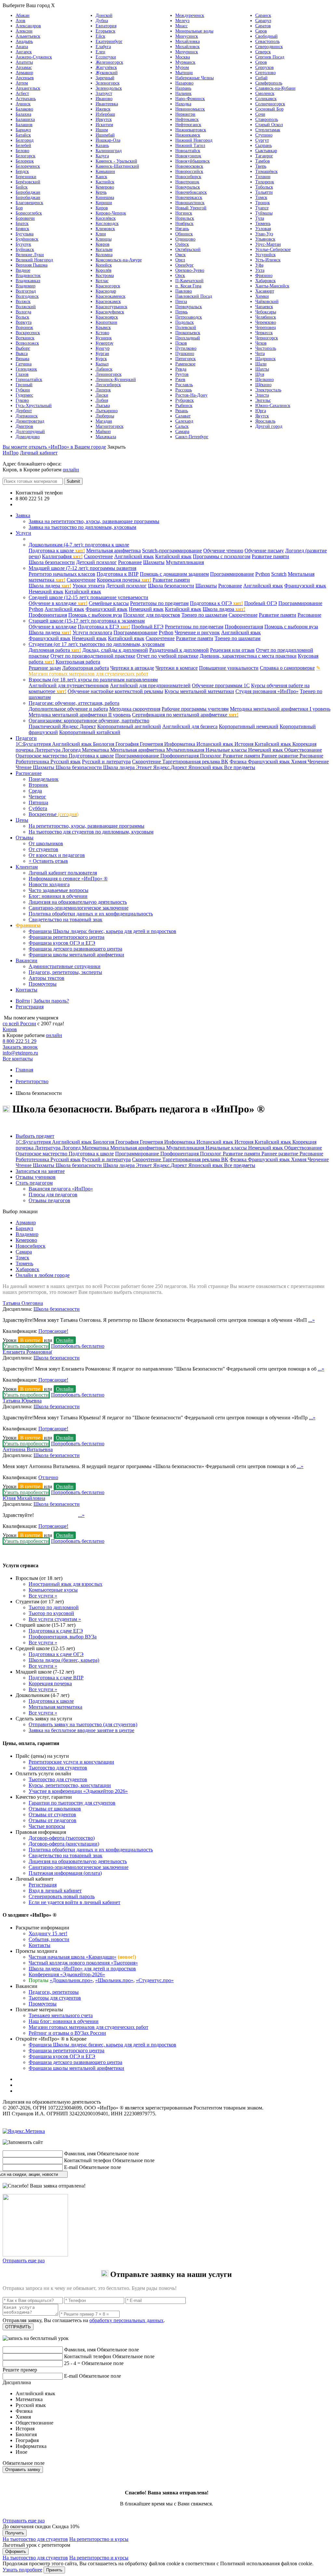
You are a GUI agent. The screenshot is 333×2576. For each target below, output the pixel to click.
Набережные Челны (194, 78)
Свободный (266, 36)
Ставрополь (267, 119)
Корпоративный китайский (90, 732)
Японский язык (206, 767)
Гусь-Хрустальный (34, 406)
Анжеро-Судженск (34, 57)
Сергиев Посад (270, 57)
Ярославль (265, 421)
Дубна (102, 21)
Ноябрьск (184, 223)
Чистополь (266, 348)
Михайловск (187, 47)
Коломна (104, 255)
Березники (26, 177)
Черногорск (267, 338)
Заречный (105, 78)
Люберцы (105, 416)
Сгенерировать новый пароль (62, 1896)
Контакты (27, 990)
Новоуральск (188, 187)
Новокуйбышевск (193, 161)
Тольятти (264, 192)
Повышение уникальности (229, 668)
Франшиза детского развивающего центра (75, 949)
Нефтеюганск (188, 125)
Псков (181, 343)
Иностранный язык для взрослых (66, 1584)
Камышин (105, 171)
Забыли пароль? (51, 1001)
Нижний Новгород (194, 140)
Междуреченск (190, 15)
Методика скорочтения (135, 709)
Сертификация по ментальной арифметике (185, 715)
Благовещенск (29, 203)
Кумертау (105, 343)
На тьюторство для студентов (35, 2539)
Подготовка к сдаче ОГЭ (56, 1654)
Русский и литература (106, 762)
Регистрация (30, 1007)
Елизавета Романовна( (27, 1352)
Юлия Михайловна (24, 1498)
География (128, 744)
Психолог (211, 756)
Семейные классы (109, 603)
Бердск (22, 171)
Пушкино (185, 354)
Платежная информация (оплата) (65, 1873)
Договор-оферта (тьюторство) (62, 1838)
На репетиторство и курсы (99, 2539)
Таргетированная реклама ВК (195, 762)
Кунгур (103, 348)
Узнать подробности (26, 1346)
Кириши (104, 203)
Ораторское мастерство (42, 756)
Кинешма (105, 197)
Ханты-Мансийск (272, 286)
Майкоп (103, 432)
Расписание (29, 773)
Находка (183, 104)
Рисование (130, 562)
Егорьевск (106, 31)
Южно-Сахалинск (273, 406)
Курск (101, 359)
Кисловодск (107, 223)
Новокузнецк (188, 156)
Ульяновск (265, 239)
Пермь (181, 312)
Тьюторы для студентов (55, 1998)
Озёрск (182, 244)
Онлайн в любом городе (43, 1275)
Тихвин (263, 177)
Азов (20, 21)
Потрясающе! (53, 1331)
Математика (96, 750)
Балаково (24, 109)
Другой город (269, 426)
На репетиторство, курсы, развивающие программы (87, 826)
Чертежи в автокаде (132, 668)
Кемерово (105, 187)
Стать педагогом (34, 1183)
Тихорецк (265, 182)
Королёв (104, 270)
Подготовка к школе (57, 551)
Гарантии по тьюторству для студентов (72, 1803)
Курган (102, 354)
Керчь (101, 192)
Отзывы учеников (36, 1177)
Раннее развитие (280, 756)
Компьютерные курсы (53, 1590)
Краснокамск (108, 302)
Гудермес (24, 395)
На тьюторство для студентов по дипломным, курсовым (91, 832)
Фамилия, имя (80, 2154)
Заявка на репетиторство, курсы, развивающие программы (94, 521)
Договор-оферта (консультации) (64, 1844)
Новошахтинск (190, 203)
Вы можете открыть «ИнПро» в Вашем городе (54, 447)
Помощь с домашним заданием (174, 574)
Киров (102, 208)
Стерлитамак (268, 130)
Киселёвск (106, 218)
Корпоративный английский (129, 726)
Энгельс (263, 400)
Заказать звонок (20, 1047)
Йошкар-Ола (108, 140)
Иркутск (104, 119)
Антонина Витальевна (28, 1449)
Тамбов (263, 161)
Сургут (262, 140)
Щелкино (265, 380)
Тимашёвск (266, 171)
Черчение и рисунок (197, 632)
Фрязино (264, 276)
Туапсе (262, 208)
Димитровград (30, 421)
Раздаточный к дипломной (179, 650)
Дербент (24, 411)
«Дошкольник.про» (71, 1980)
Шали (261, 364)
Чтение (24, 767)
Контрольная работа (78, 662)
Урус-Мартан (268, 244)
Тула (260, 218)
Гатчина (24, 364)
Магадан (104, 421)
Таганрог (264, 156)
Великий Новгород (34, 260)
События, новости (49, 1939)
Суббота (38, 808)
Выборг (23, 348)
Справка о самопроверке (287, 668)
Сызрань (264, 145)
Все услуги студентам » (55, 1619)
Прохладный (188, 338)
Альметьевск (28, 36)
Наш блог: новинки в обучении (64, 2021)
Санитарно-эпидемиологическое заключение (79, 908)
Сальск (182, 426)
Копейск (104, 265)
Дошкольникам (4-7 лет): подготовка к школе (79, 545)
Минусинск (187, 36)
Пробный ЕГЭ (147, 627)
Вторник (38, 785)
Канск (101, 177)
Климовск (105, 229)
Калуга (102, 156)
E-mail (71, 2167)
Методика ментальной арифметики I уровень (280, 709)
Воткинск (25, 338)
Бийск (22, 187)
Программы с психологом (222, 556)
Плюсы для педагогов (53, 1195)
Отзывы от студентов (52, 1814)
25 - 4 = (72, 2363)
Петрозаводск (189, 317)
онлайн (71, 470)
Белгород (25, 140)
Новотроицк (187, 182)
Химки (262, 296)
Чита (260, 354)
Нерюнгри (185, 114)
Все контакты (31, 504)
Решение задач (45, 668)
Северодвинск (269, 47)
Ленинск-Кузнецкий (116, 380)
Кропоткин (107, 322)
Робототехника (33, 762)
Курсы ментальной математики (199, 691)
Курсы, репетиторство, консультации (70, 1785)
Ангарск (24, 52)
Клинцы (104, 239)
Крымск (103, 328)
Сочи (260, 114)
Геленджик (26, 369)
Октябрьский (188, 250)
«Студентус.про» (155, 1980)
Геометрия (152, 744)
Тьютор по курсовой (51, 1613)
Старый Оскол (269, 125)
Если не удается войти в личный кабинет (74, 1902)
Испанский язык (215, 744)
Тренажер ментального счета (61, 2015)
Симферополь (269, 83)
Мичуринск (187, 52)
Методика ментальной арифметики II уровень (80, 715)
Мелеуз (182, 21)
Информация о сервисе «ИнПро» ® (68, 879)
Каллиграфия (62, 556)
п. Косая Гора (188, 286)
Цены (22, 820)
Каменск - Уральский (116, 161)
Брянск (22, 229)
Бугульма (25, 234)
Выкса (22, 354)
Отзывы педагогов (49, 1200)
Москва (183, 57)
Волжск (23, 302)
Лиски (102, 395)
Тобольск (264, 187)
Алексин (24, 31)
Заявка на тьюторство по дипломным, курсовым (82, 527)
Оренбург (185, 265)
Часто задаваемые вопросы (59, 890)
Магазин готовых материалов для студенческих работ (88, 2027)
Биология (104, 744)
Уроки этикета (89, 586)
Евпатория (106, 26)
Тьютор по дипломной (54, 1607)
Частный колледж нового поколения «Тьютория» (83, 1963)
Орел (180, 260)
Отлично (48, 1477)
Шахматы (154, 562)
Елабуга (103, 47)
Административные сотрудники (65, 966)
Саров (261, 31)
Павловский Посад (194, 296)
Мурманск (185, 62)
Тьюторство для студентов (58, 1768)
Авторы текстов (47, 978)
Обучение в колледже (58, 603)
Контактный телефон (88, 2160)
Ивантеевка (107, 104)
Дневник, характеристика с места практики (248, 656)
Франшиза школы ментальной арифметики (76, 955)
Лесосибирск (108, 385)
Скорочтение (98, 556)
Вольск (22, 317)
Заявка (23, 515)
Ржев (180, 380)
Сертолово (266, 73)
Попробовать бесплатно (78, 1346)
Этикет (145, 767)
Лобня (102, 400)
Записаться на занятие (40, 1171)
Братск (22, 223)
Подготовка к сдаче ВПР (56, 1678)
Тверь (261, 166)
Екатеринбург (109, 41)
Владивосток (28, 276)
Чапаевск (264, 307)
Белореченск (28, 166)
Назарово (184, 83)
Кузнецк (104, 338)
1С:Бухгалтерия (34, 744)
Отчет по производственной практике (93, 656)
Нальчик (183, 93)
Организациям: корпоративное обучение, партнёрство (89, 721)
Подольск (185, 322)
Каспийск (105, 182)
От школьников (46, 843)
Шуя (260, 374)
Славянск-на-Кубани (275, 88)
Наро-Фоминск (190, 99)
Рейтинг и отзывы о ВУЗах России (67, 2033)
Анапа (22, 47)
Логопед (72, 750)
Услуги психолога (92, 632)
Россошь (184, 390)
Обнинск (184, 234)
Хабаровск (266, 281)
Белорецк (25, 161)
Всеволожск (27, 343)
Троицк (263, 203)
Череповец (266, 328)
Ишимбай (105, 135)
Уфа (259, 265)
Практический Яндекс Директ (62, 726)
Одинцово (185, 239)
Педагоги (26, 738)
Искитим (104, 125)
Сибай (261, 78)
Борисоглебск (29, 213)
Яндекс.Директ (171, 767)
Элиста (262, 395)
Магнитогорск (110, 426)
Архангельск (28, 88)
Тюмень (263, 223)
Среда (35, 791)
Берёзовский (28, 182)
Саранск (263, 15)
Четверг (37, 797)
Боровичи (25, 218)
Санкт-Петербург (192, 437)
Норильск (185, 218)
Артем (22, 83)
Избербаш (105, 114)
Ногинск (184, 213)
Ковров (103, 244)
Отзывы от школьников (55, 1809)
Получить (15, 2533)
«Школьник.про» (114, 1980)
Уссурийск (266, 255)
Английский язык (134, 556)
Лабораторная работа (86, 668)
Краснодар (106, 291)
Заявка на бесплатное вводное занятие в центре (81, 1730)
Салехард (184, 421)
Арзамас (24, 67)
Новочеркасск (189, 197)
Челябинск (266, 317)
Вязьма (22, 359)
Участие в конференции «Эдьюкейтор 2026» (78, 1791)
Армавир (24, 73)
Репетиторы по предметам (159, 603)
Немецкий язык (46, 591)
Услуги (23, 533)
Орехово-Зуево (190, 270)
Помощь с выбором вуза (95, 615)
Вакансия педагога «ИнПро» (61, 1189)
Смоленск (265, 93)
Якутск (262, 416)
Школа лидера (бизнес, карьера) (64, 1660)
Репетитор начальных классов (62, 574)
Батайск (23, 135)
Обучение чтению (223, 551)
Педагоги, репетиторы (54, 1992)
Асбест (22, 93)
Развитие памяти (270, 556)
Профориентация (48, 615)
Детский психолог (96, 562)
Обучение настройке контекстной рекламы (115, 691)
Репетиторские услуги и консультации (71, 1762)
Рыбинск (184, 406)
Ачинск (23, 104)
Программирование (232, 574)
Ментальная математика (55, 1707)
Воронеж (24, 328)
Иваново (104, 99)
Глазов (22, 374)
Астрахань (26, 99)
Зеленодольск (109, 88)
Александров (28, 26)
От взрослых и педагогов (57, 855)
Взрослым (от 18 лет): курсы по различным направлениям (93, 680)
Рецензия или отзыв (232, 650)
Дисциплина (17, 2382)
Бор (19, 208)
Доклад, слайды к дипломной (115, 650)
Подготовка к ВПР (118, 574)
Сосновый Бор (269, 109)
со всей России (19, 1024)
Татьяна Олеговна (23, 1303)
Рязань (182, 411)
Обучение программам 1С (221, 685)
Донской (104, 15)
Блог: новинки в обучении (58, 896)
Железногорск (109, 62)
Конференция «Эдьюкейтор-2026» (67, 1974)
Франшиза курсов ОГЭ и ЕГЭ (62, 943)
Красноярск (107, 317)
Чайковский (267, 302)
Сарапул (263, 21)
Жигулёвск (106, 67)
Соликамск (266, 99)
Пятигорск (186, 359)
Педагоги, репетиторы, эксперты (65, 972)
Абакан (23, 15)
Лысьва (103, 406)
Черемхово (266, 322)
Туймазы (264, 213)
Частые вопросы (47, 1826)
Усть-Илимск (268, 260)
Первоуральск (189, 307)
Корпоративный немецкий (249, 726)
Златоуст (104, 93)
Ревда (181, 369)
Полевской (186, 328)
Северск (263, 52)
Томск (261, 197)
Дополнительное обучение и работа (68, 709)
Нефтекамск (187, 119)
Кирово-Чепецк (111, 213)
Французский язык (305, 586)
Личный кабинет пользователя (63, 873)
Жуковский (107, 73)
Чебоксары (266, 312)
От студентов (43, 849)
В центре (30, 1340)
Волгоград (26, 291)
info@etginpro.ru (20, 1053)
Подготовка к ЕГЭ (104, 627)
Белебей (23, 145)
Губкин (23, 390)
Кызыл (102, 364)
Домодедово (28, 437)
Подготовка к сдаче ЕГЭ (56, 1631)
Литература (48, 750)
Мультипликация (185, 562)
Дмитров (24, 426)
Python (263, 574)
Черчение (318, 762)
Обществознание (303, 750)
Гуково (22, 400)
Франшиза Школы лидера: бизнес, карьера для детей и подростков (102, 931)
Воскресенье (53, 814)
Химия (299, 762)
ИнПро (11, 453)
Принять (54, 2570)
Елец (100, 52)
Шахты (262, 369)
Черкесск (264, 333)
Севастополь (267, 41)
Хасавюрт (265, 291)
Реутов (182, 374)
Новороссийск (189, 171)
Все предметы (240, 767)
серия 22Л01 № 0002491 (129, 2102)
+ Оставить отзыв (48, 861)
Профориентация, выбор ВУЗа (63, 1637)
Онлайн (65, 1340)
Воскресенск (28, 333)
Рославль (184, 385)
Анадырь (24, 41)
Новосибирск (188, 177)
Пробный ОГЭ (261, 603)
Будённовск (27, 239)
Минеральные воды (194, 31)
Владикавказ (28, 281)
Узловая (263, 229)
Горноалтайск (29, 380)
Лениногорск (109, 374)
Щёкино (263, 385)
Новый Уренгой (191, 208)
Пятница (38, 802)
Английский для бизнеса (190, 726)
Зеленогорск (108, 83)
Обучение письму (264, 551)
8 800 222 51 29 (20, 1041)
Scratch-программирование (172, 551)
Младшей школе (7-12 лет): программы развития (82, 568)
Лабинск (104, 369)
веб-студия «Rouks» (56, 2126)
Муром (182, 67)
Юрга (261, 411)
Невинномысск (190, 109)
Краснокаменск (111, 296)
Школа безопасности (52, 562)
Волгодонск (27, 296)
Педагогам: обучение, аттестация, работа (74, 703)
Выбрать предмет (35, 1136)
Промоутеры (43, 984)
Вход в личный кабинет (55, 1891)
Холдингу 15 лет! (48, 1933)
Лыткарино (107, 411)
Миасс (181, 26)
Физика (239, 762)
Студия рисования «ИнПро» (267, 691)
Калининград (109, 151)
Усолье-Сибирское (273, 250)
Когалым (104, 250)
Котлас (102, 281)
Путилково (186, 348)
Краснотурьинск (112, 307)
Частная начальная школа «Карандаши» (73, 1957)
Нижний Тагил (190, 145)
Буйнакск (25, 250)
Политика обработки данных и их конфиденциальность (91, 914)
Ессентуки (106, 57)
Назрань (183, 88)
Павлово (184, 291)
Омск (180, 255)
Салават (183, 416)
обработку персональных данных (127, 2320)
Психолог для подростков (152, 615)
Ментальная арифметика (113, 551)
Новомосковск (189, 166)
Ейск (100, 36)
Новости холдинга (49, 884)
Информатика (180, 744)
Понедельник (44, 779)
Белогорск (26, 156)
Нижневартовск (191, 130)
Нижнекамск (188, 135)
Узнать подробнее (22, 2570)
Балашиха (25, 119)
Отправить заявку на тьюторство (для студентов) (83, 1724)
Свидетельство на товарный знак (66, 920)
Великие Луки (30, 255)
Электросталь (268, 390)
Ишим (102, 130)
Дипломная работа (55, 650)
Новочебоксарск (191, 192)
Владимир (26, 286)
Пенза (181, 302)
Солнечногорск (270, 104)
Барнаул (23, 130)
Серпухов (265, 67)
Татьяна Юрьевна (22, 1401)
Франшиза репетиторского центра (67, 937)
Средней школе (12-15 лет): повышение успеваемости (88, 597)
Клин (101, 234)
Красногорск (108, 286)
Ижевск (103, 109)
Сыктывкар (266, 151)
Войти (23, 1001)
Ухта (260, 270)
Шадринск (266, 359)
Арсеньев (25, 78)
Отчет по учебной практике (167, 656)
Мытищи (184, 73)
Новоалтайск (188, 151)
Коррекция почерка (124, 580)
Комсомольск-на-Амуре (119, 260)
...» (312, 1320)
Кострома (105, 276)
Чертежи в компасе (177, 668)
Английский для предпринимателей (150, 685)
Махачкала (106, 437)
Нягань (182, 229)
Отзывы (25, 838)
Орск (180, 276)
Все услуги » (43, 1596)
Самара (182, 432)
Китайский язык (173, 556)
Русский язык (66, 762)
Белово (22, 151)
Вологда (23, 312)
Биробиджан (28, 192)
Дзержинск (27, 416)
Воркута (24, 322)
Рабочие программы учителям (195, 709)
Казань (102, 145)
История (245, 744)
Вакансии (27, 960)
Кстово (102, 333)
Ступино (264, 135)
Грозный (24, 385)
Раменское (185, 364)
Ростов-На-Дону (191, 395)
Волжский (26, 307)
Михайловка (187, 41)
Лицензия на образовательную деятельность (78, 902)
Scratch (279, 574)
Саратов (263, 26)
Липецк (103, 390)
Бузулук (23, 244)
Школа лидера (50, 586)
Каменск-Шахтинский (117, 166)
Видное (23, 270)
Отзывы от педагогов (53, 1820)
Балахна (23, 114)
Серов (261, 62)
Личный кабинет (39, 453)
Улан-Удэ (264, 234)
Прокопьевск (188, 333)
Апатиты (24, 62)
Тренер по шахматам (204, 615)
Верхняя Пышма (32, 265)
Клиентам (27, 867)
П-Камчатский (189, 281)
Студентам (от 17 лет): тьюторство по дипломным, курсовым (97, 644)
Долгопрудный (30, 432)
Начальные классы (227, 750)
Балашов (24, 125)
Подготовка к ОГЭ (216, 603)
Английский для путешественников (69, 685)
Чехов (261, 343)
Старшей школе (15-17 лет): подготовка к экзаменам (87, 621)
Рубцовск (185, 400)
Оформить (16, 2551)
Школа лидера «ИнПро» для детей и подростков (82, 1969)
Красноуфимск (110, 312)
